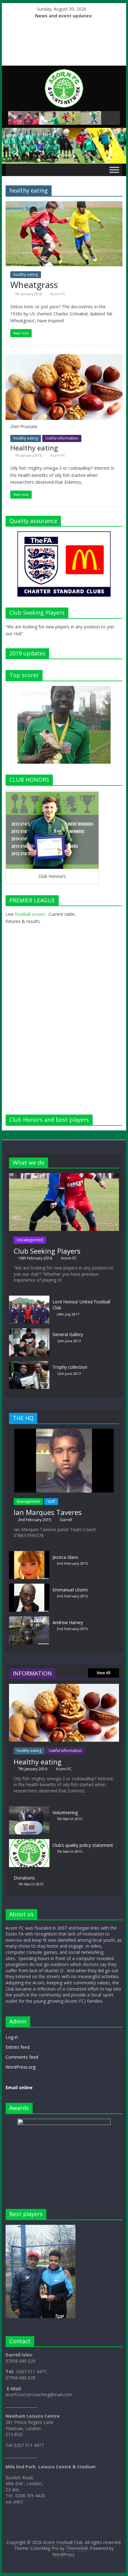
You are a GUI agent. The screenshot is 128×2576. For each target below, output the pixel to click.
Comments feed (22, 2057)
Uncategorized (30, 1240)
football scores (30, 914)
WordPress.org (21, 2067)
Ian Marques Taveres (48, 1512)
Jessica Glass (65, 1557)
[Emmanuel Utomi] (29, 1587)
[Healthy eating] (64, 358)
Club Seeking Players (47, 1251)
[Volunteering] (29, 1809)
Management (28, 1501)
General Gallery (68, 1334)
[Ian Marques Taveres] (64, 1432)
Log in (12, 2037)
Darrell (66, 1520)
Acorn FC (58, 294)
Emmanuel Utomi (70, 1590)
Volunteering (65, 1812)
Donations (24, 1878)
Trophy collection (70, 1367)
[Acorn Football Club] (64, 131)
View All (103, 1673)
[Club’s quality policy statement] (29, 1842)
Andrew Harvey (68, 1622)
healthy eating (26, 275)
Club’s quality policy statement (83, 1845)
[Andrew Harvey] (29, 1619)
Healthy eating (34, 448)
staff (51, 1501)
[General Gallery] (29, 1331)
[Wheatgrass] (64, 205)
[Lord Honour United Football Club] (29, 1299)
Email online (19, 2087)
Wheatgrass (34, 285)
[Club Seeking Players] (64, 1176)
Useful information (62, 438)
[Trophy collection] (29, 1364)
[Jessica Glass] (29, 1554)
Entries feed (18, 2047)
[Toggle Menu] (114, 170)
